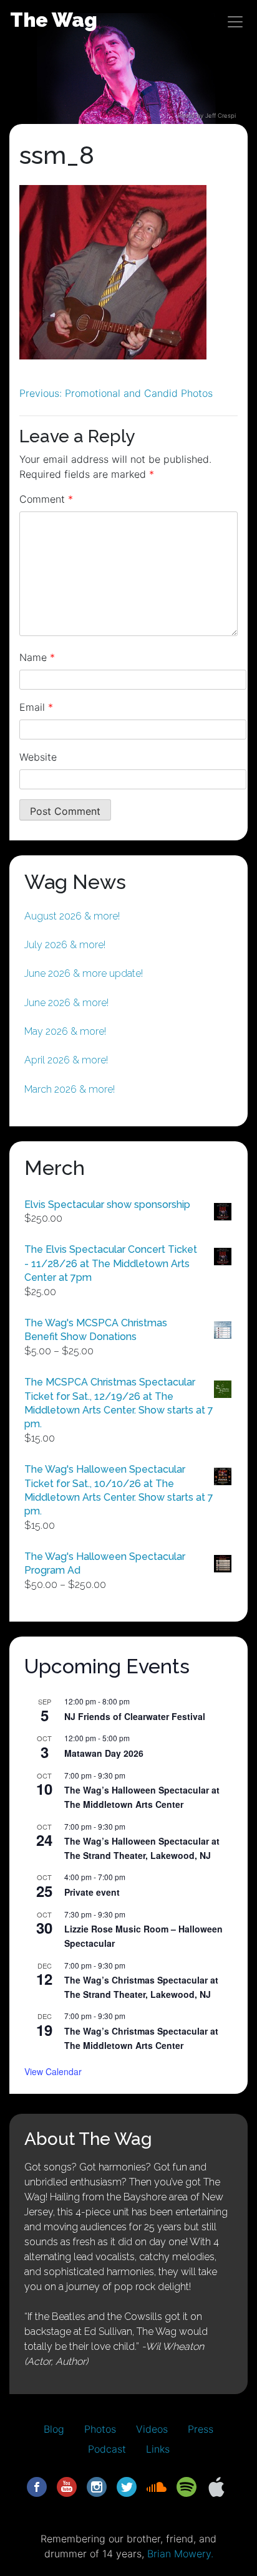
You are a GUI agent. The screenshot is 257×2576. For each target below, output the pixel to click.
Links (158, 2449)
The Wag (54, 20)
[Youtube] (67, 2486)
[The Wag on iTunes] (216, 2486)
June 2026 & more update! (84, 973)
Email (36, 707)
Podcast (107, 2449)
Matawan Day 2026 (104, 1753)
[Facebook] (37, 2486)
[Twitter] (127, 2486)
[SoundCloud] (157, 2486)
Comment (46, 499)
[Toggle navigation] (235, 22)
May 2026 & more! (65, 1031)
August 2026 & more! (72, 916)
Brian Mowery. (180, 2554)
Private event (92, 1892)
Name (37, 657)
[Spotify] (187, 2486)
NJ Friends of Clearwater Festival (135, 1716)
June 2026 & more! (66, 1003)
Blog (54, 2429)
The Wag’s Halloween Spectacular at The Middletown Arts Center (142, 1797)
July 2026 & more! (65, 945)
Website (38, 757)
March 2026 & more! (70, 1089)
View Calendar (53, 2071)
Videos (152, 2429)
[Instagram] (97, 2486)
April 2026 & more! (66, 1060)
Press (201, 2429)
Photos (100, 2429)
